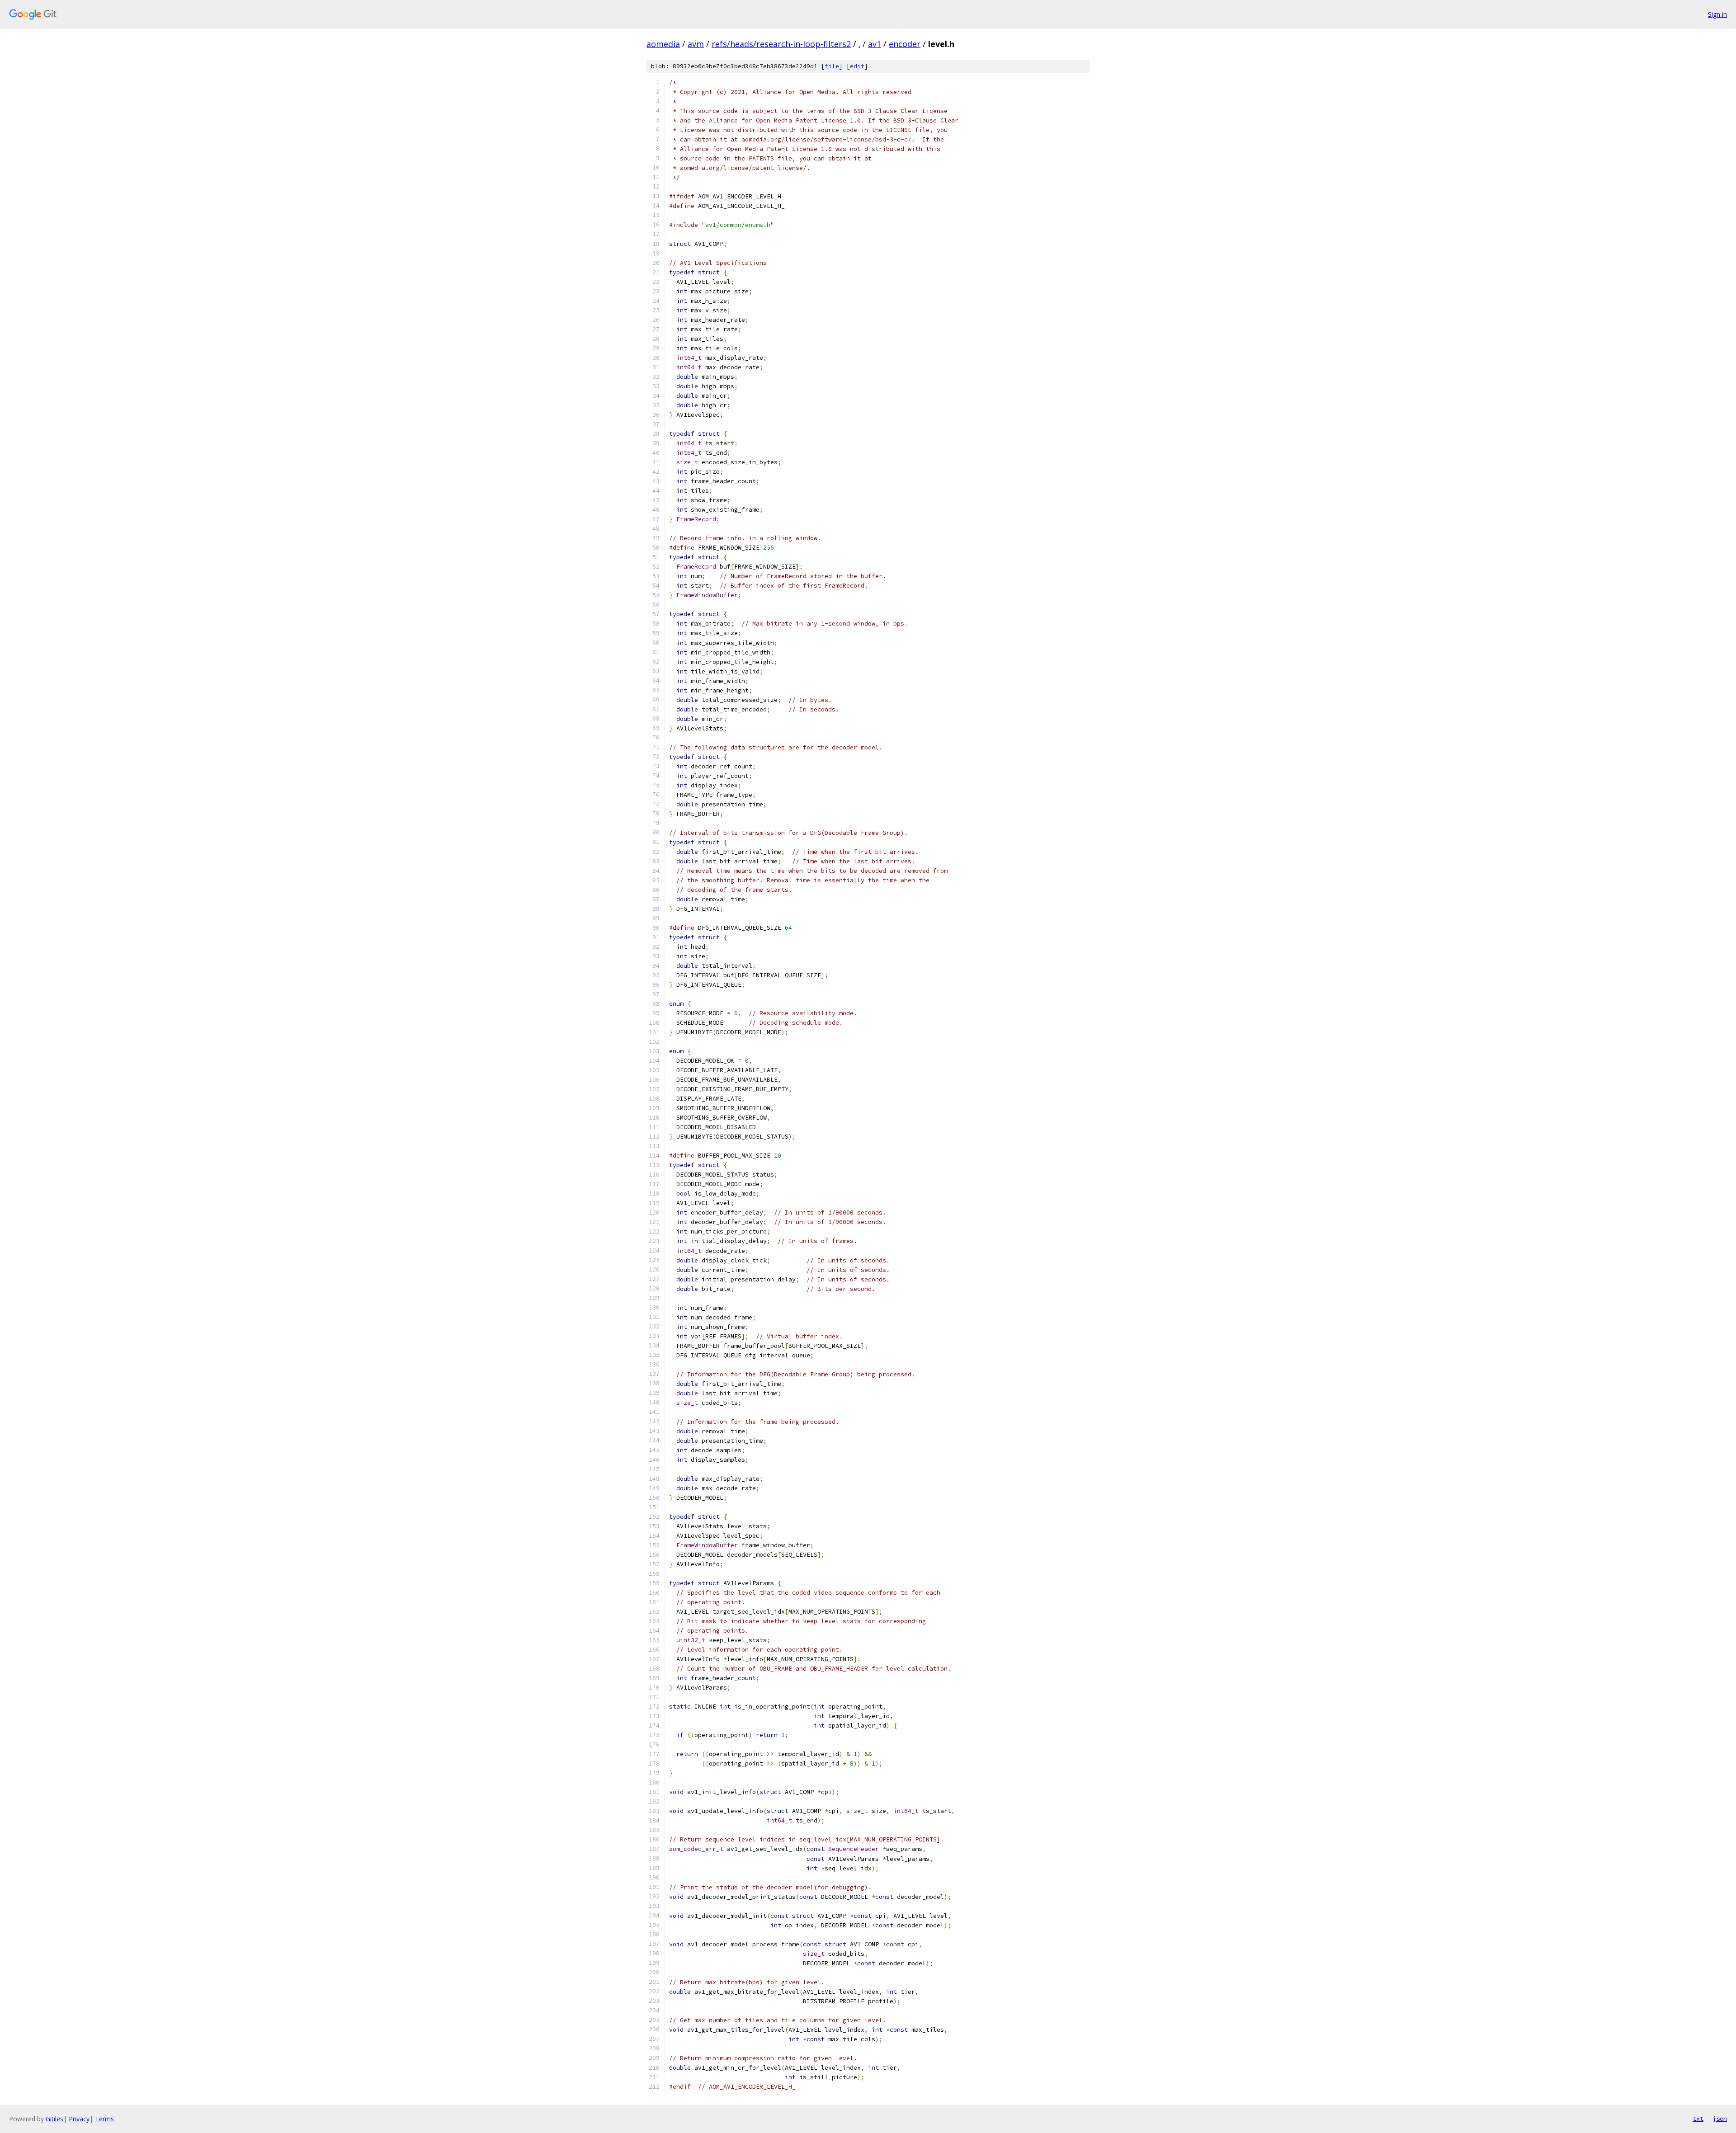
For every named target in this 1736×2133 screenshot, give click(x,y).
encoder (905, 44)
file (832, 66)
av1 (875, 44)
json (1720, 2119)
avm (696, 44)
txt (1698, 2119)
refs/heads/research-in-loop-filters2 (781, 44)
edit (857, 66)
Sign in (1717, 14)
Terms (104, 2119)
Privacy (79, 2119)
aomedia (663, 44)
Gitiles (54, 2119)
